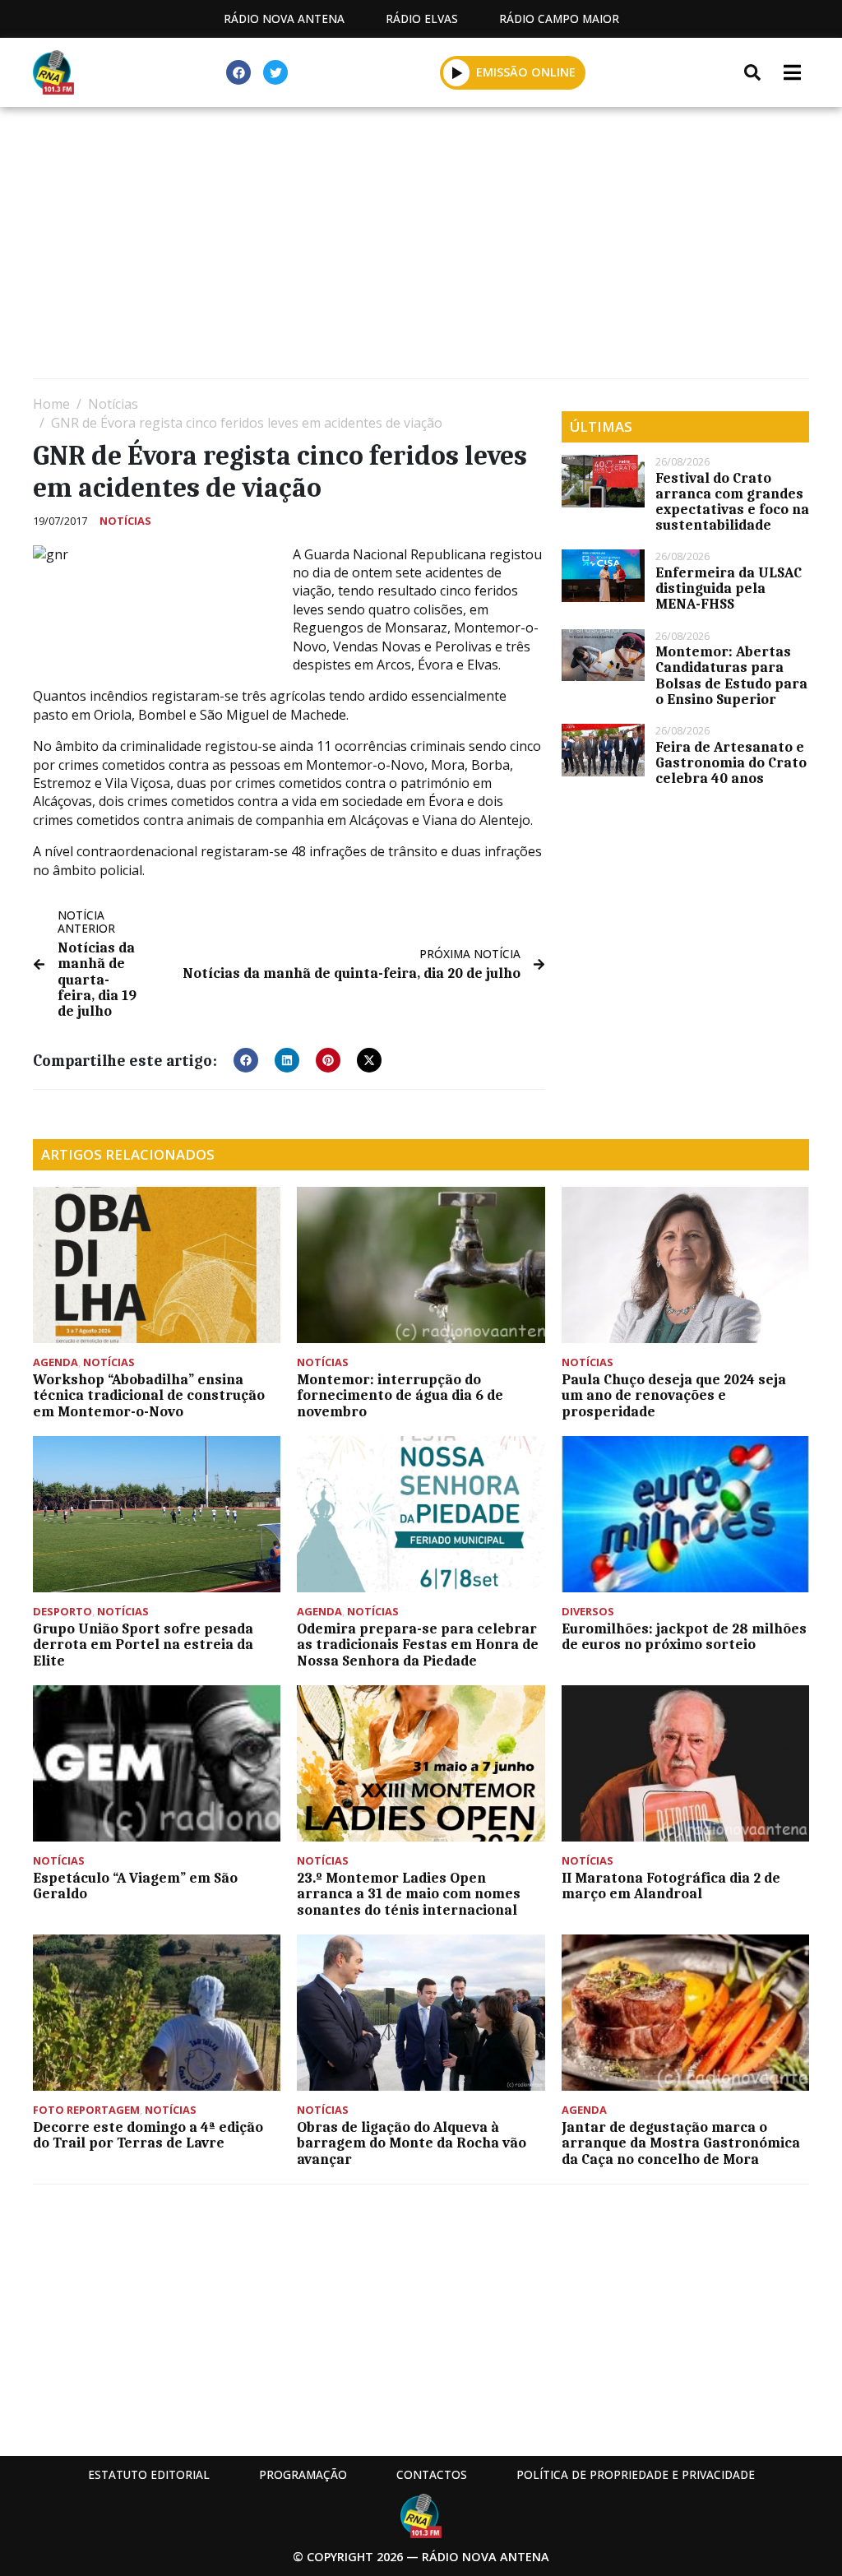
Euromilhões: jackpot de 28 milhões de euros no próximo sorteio (684, 1636)
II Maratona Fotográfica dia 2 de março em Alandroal (671, 1886)
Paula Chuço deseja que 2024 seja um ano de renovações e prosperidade (674, 1395)
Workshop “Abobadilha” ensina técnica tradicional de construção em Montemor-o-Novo (149, 1395)
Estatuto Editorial (149, 2474)
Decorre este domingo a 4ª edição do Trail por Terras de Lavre (148, 2135)
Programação (303, 2474)
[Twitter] (275, 72)
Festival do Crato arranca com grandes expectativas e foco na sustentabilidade (732, 502)
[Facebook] (238, 72)
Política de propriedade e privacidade (636, 2474)
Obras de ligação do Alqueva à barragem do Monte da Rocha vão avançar (412, 2143)
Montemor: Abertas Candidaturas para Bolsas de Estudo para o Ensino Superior (731, 675)
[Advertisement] (421, 247)
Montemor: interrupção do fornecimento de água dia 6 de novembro (400, 1395)
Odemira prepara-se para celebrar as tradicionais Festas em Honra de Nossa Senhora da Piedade (418, 1644)
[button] (457, 72)
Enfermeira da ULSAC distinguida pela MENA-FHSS (729, 588)
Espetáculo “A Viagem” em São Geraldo (135, 1886)
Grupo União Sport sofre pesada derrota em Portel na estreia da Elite (143, 1644)
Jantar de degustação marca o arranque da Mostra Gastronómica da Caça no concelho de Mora (681, 2143)
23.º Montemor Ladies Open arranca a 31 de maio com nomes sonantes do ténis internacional (409, 1893)
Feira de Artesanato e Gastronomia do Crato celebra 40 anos (731, 762)
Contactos (432, 2474)
